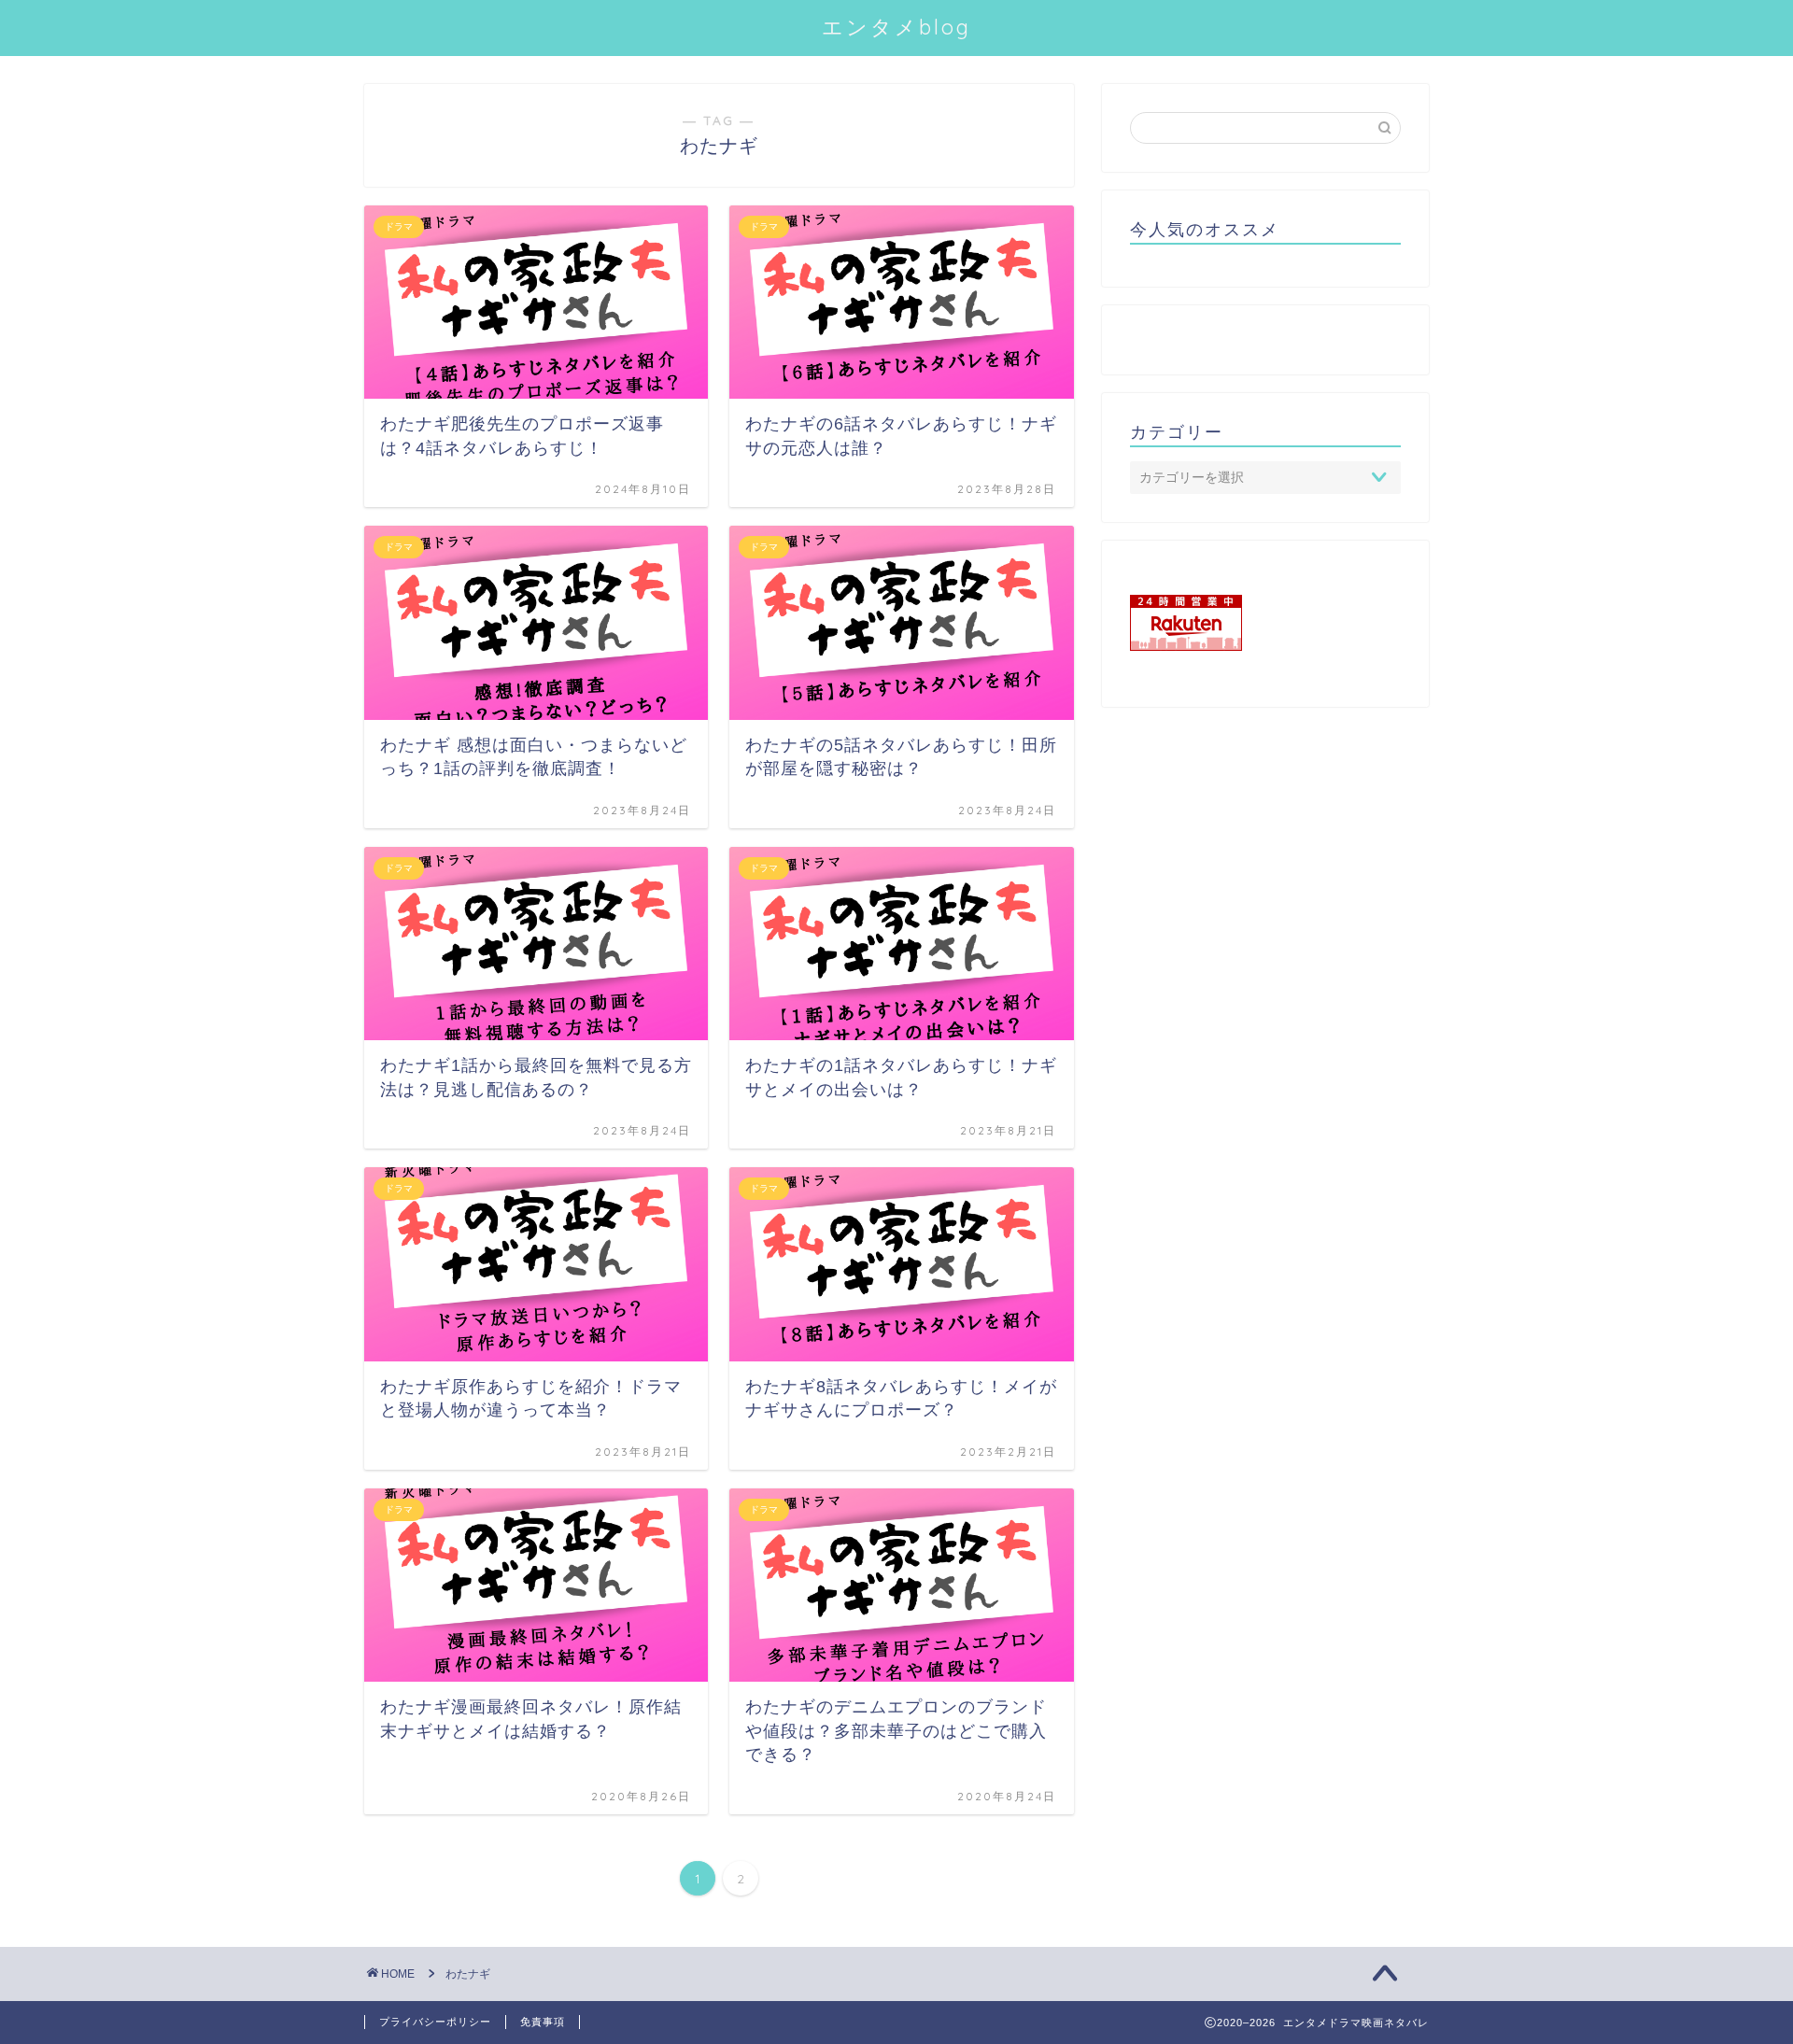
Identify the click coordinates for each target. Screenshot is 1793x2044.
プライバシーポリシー (435, 2022)
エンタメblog (896, 27)
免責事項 (543, 2022)
